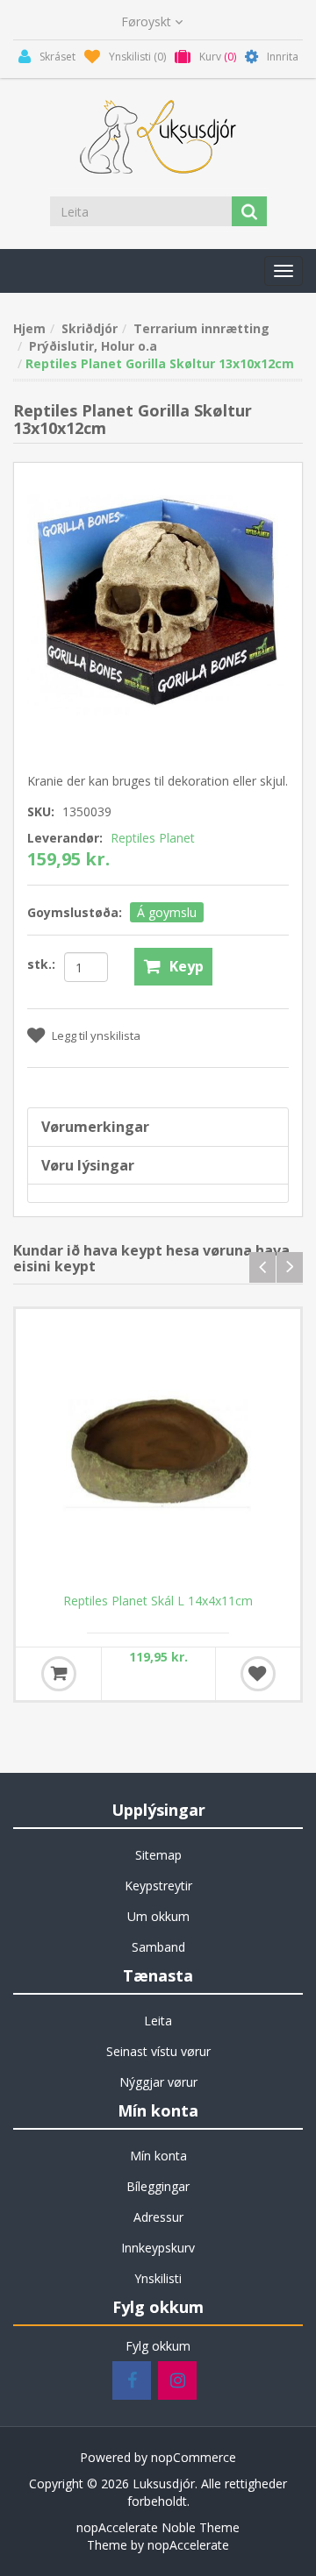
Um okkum (158, 1916)
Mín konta (158, 2156)
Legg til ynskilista (96, 1035)
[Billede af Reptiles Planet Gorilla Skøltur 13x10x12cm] (158, 605)
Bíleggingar (158, 2186)
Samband (158, 1947)
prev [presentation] (262, 1267)
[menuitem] (158, 1855)
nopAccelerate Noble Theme (158, 2527)
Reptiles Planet (153, 838)
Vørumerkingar (95, 1127)
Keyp (187, 966)
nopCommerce (194, 2457)
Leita (158, 2021)
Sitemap (158, 1855)
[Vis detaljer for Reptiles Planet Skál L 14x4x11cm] (158, 1451)
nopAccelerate (188, 2545)
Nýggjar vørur (158, 2082)
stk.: (41, 964)
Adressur (158, 2217)
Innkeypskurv (158, 2248)
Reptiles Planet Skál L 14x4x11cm (158, 1601)
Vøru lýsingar (88, 1165)
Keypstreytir (158, 1886)
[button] (284, 271)
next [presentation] (290, 1267)
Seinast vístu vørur (158, 2051)
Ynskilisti (158, 2278)
